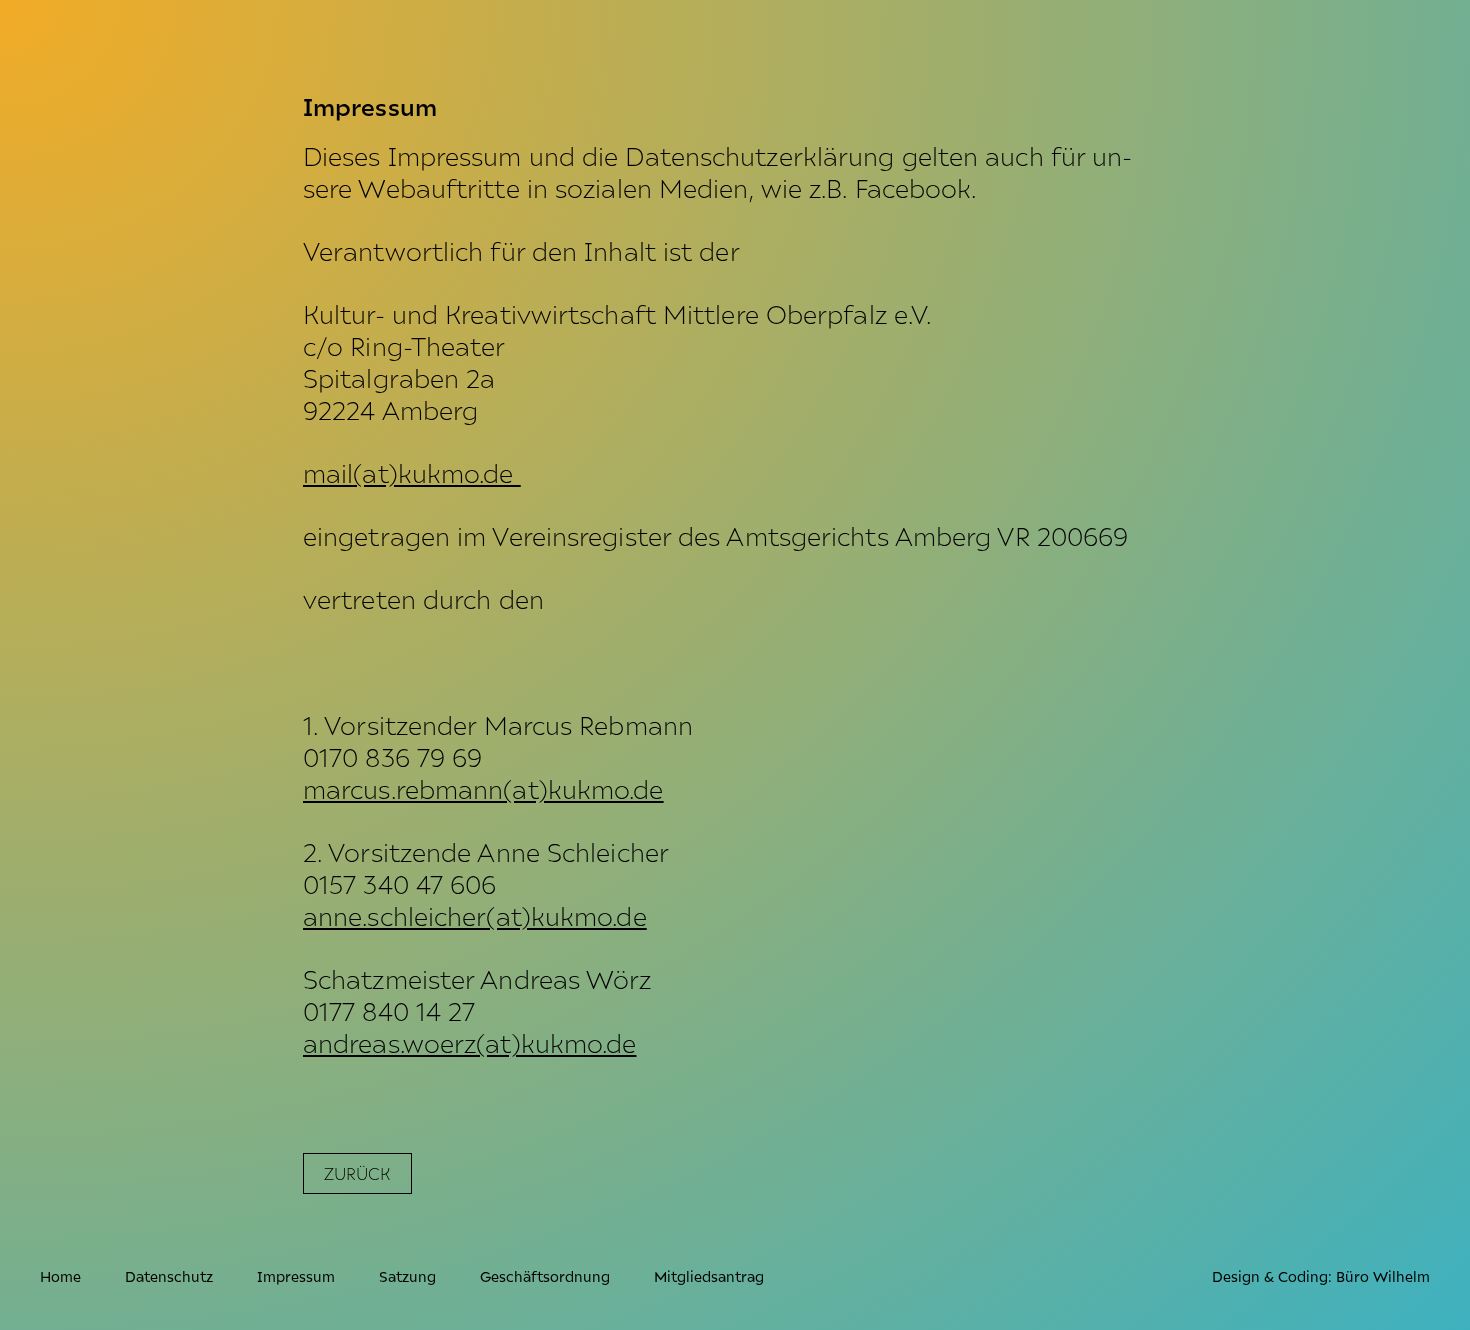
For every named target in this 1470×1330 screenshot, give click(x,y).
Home (60, 1275)
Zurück (357, 1173)
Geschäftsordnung (545, 1275)
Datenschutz (169, 1275)
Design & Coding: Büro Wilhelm (1321, 1275)
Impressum (296, 1275)
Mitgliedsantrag (709, 1275)
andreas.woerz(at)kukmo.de (470, 1042)
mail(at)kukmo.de (412, 472)
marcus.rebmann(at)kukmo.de (483, 788)
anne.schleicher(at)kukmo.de (475, 915)
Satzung (407, 1275)
